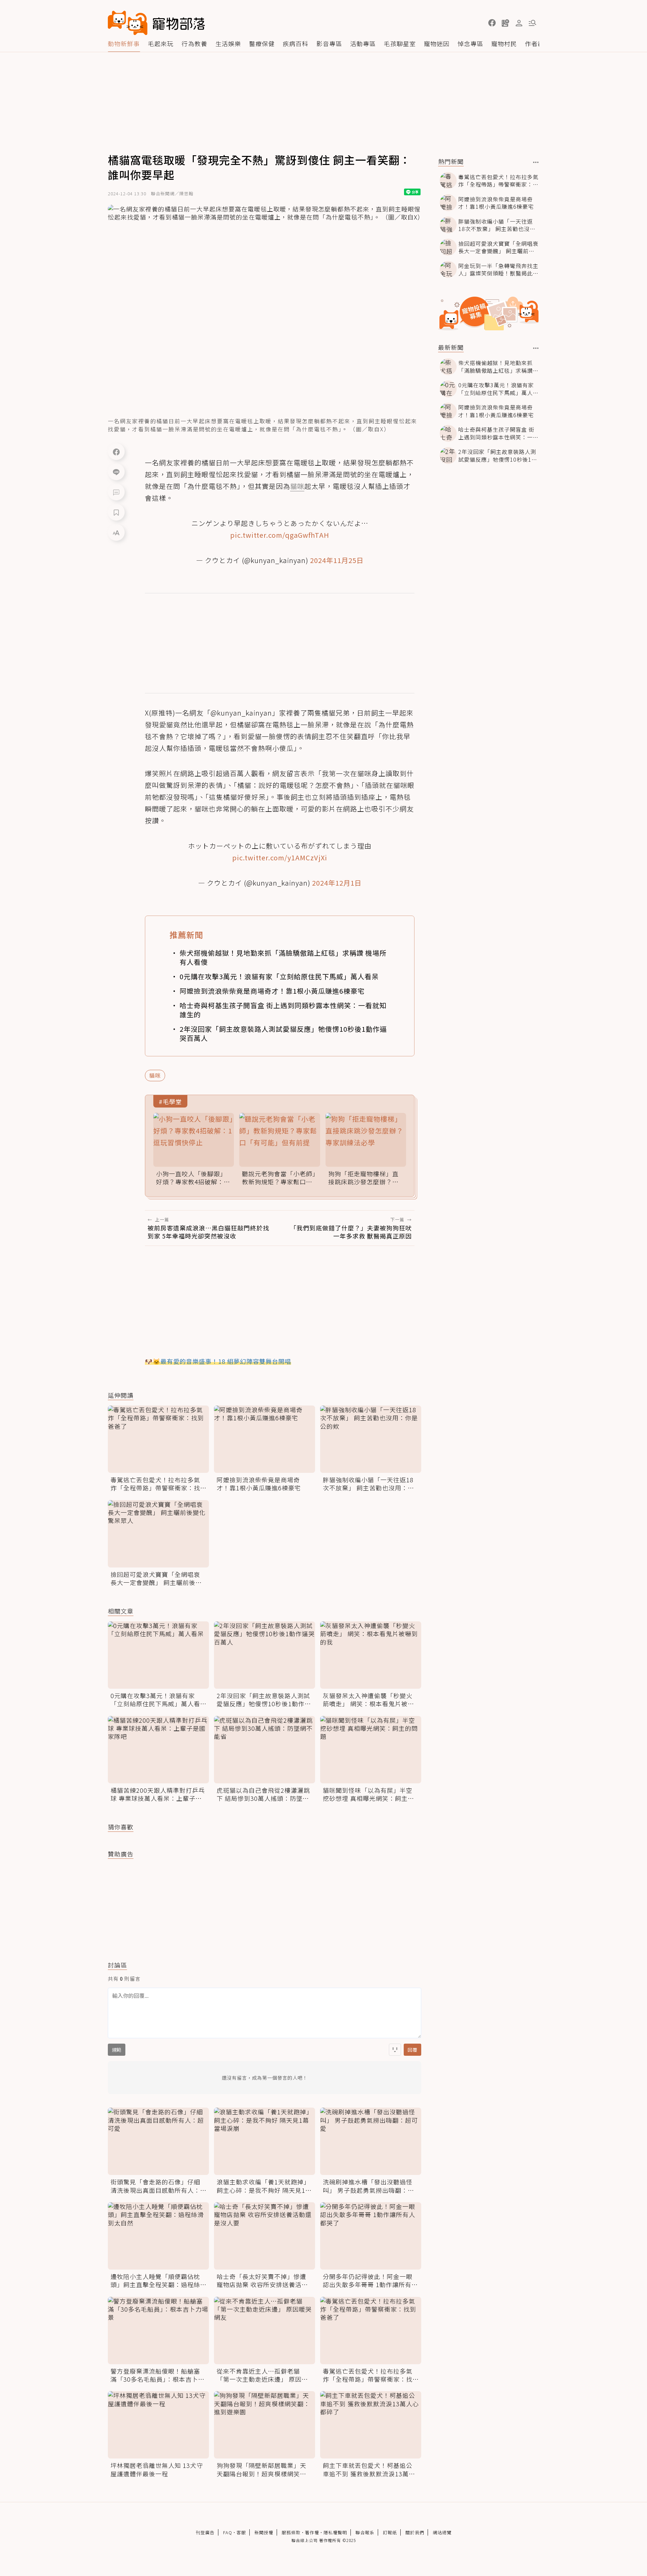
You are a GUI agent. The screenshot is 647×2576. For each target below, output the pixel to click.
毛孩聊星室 (400, 43)
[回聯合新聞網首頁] (128, 23)
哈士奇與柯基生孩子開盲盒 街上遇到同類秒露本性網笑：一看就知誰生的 (283, 1010)
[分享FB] (116, 452)
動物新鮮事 (124, 43)
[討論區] (116, 492)
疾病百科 (296, 43)
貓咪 (155, 1075)
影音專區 (329, 43)
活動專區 (363, 43)
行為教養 (194, 43)
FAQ (228, 2532)
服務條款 (291, 2532)
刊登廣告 (205, 2532)
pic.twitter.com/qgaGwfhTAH (280, 535)
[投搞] (505, 23)
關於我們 (415, 2532)
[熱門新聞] (536, 162)
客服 (241, 2532)
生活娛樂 (228, 43)
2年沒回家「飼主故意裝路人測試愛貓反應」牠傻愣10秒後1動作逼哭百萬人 (283, 1033)
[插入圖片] (395, 2050)
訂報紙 (390, 2532)
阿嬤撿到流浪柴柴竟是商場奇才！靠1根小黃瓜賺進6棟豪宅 (272, 991)
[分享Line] (116, 472)
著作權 (312, 2532)
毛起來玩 (161, 43)
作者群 (535, 43)
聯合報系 (365, 2532)
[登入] (519, 23)
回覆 (412, 2050)
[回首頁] (156, 23)
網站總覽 (442, 2532)
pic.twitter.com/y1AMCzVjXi (280, 857)
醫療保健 (262, 43)
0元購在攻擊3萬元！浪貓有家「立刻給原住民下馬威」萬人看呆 (279, 976)
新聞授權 (264, 2532)
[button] (492, 23)
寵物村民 (504, 43)
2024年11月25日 (337, 560)
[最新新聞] (536, 348)
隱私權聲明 (335, 2532)
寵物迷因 (437, 43)
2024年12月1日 (337, 883)
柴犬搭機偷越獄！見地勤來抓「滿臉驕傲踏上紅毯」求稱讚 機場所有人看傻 (283, 957)
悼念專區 (470, 43)
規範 (117, 2050)
